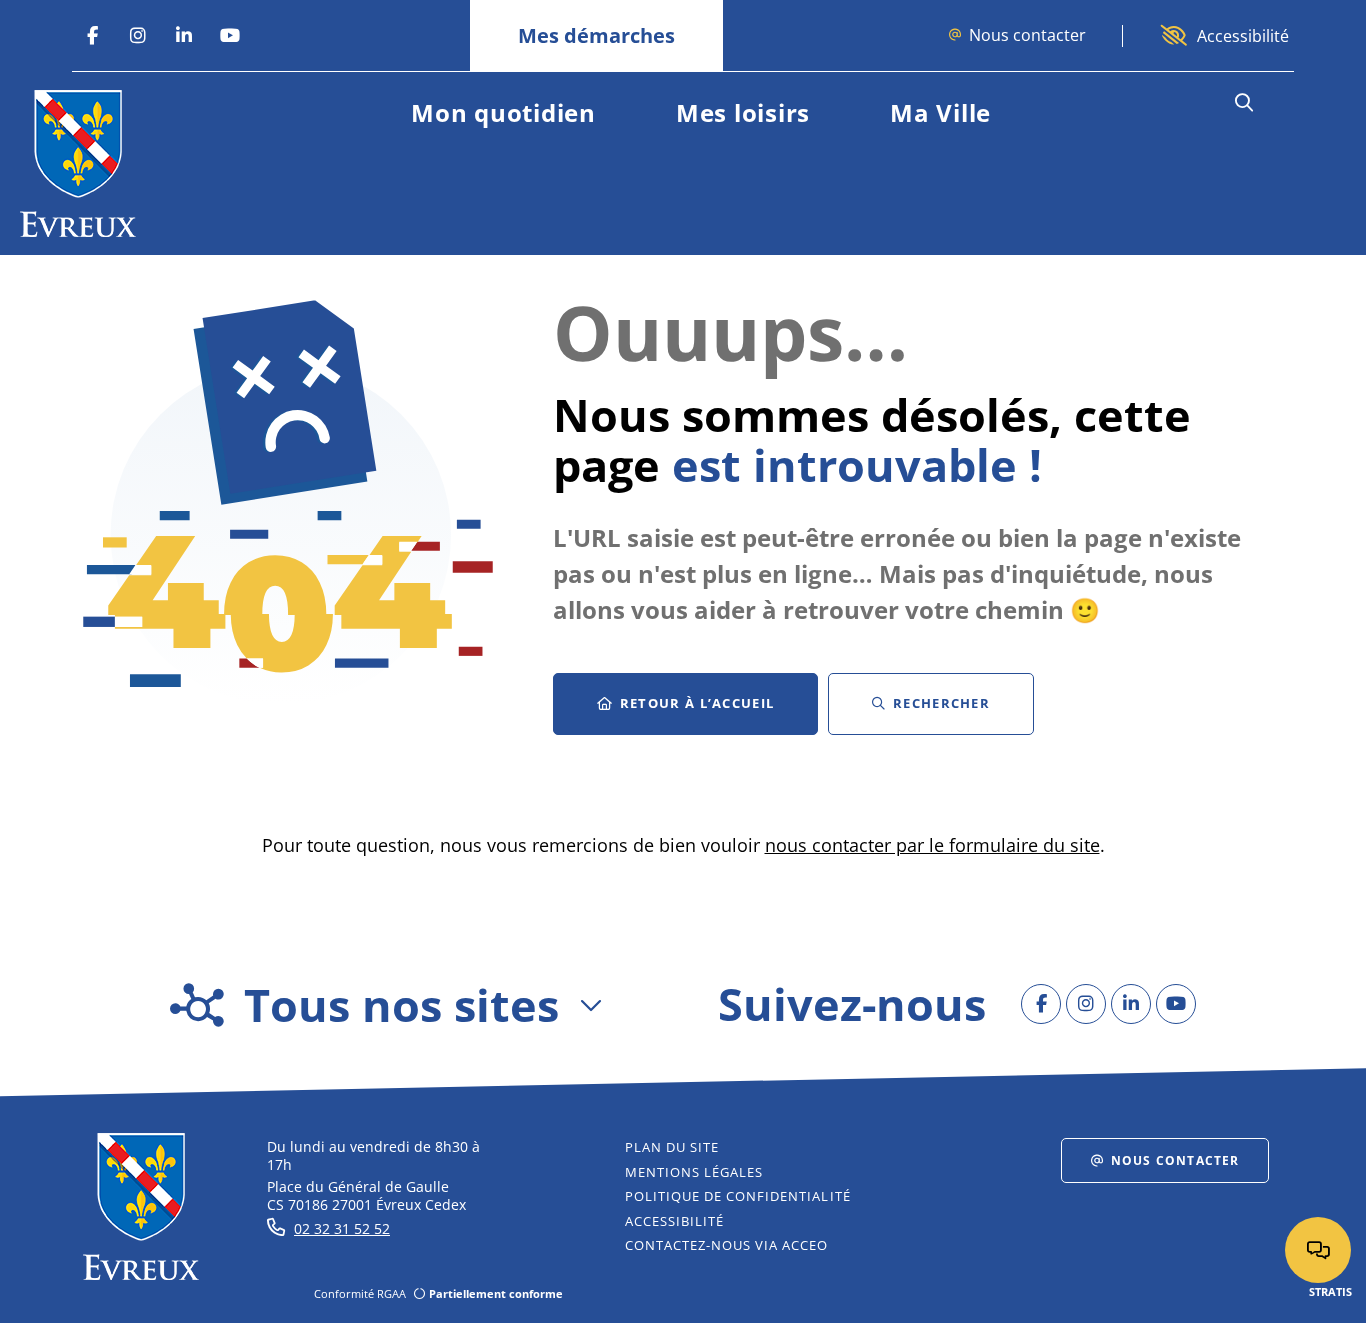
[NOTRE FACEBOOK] (92, 36)
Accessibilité (1243, 36)
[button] (1243, 103)
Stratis (1330, 1291)
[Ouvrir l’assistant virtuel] (1318, 1250)
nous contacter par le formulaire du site (932, 845)
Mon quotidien (503, 112)
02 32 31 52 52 (342, 1228)
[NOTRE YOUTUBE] (230, 36)
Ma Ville (940, 112)
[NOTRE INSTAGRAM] (138, 36)
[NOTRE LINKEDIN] (184, 36)
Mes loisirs (743, 112)
